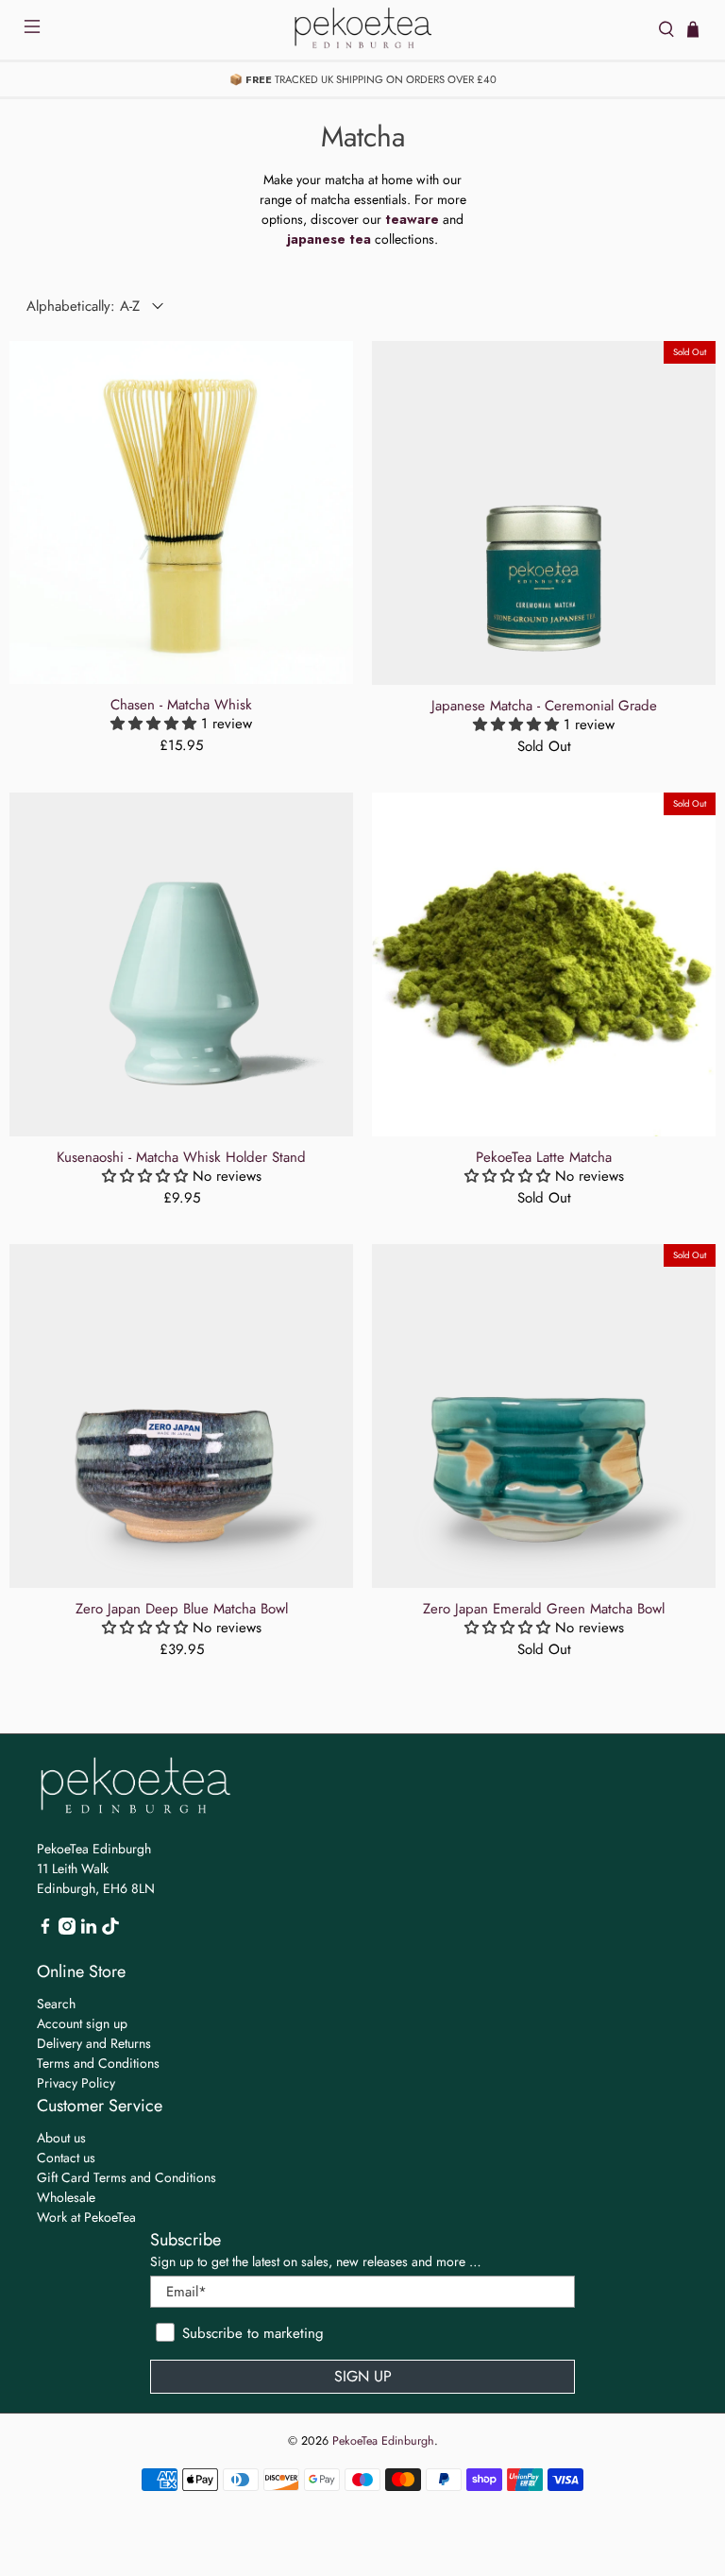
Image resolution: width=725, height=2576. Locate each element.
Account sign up (82, 2023)
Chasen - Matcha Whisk (181, 704)
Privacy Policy (76, 2083)
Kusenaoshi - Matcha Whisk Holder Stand (181, 1156)
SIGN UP (363, 2376)
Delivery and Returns (94, 2043)
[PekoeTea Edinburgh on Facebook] (45, 1930)
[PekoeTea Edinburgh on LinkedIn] (89, 1930)
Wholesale (66, 2197)
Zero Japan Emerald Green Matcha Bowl (544, 1608)
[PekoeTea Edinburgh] (362, 30)
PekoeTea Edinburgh (383, 2441)
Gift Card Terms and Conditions (126, 2177)
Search (56, 2004)
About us (61, 2138)
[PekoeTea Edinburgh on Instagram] (67, 1930)
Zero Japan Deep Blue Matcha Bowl (182, 1608)
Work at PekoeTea (86, 2217)
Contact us (66, 2158)
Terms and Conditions (98, 2063)
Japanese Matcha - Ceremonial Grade (544, 705)
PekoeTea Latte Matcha (544, 1156)
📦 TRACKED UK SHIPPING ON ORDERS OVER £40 (363, 79)
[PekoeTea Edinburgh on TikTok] (110, 1930)
